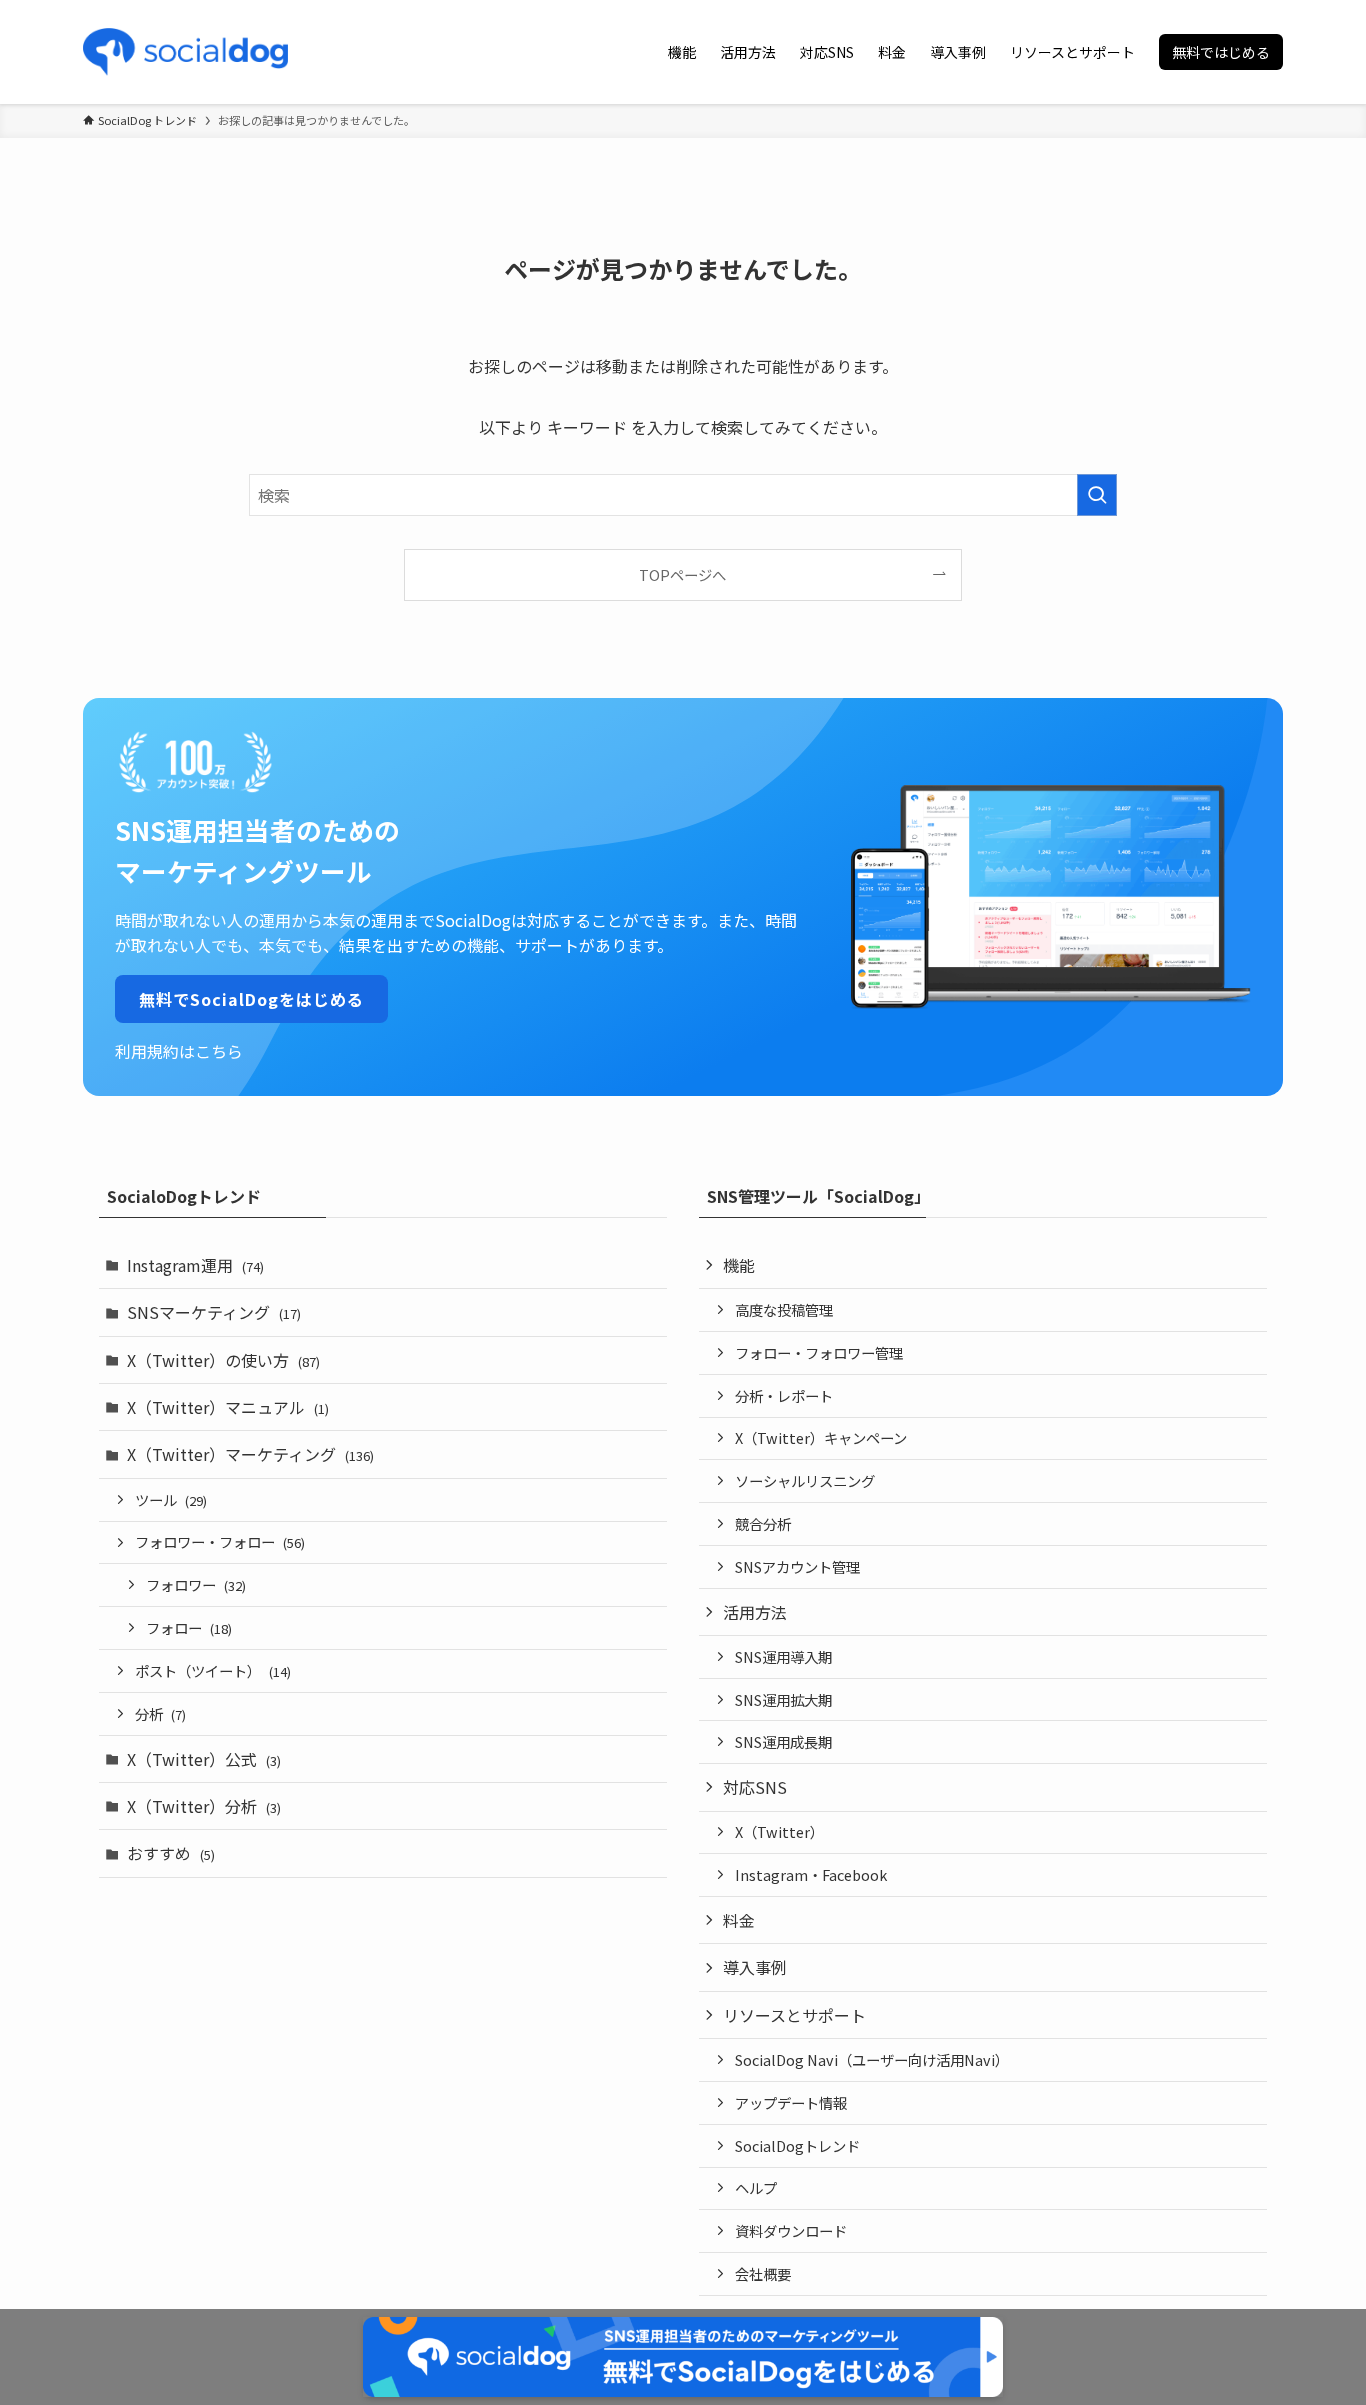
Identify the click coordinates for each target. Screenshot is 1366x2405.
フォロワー (196, 1584)
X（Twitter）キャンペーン (821, 1437)
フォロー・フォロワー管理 (819, 1352)
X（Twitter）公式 (204, 1759)
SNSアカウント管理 (797, 1566)
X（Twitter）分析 (204, 1806)
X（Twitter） (779, 1831)
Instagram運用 (195, 1265)
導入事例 (755, 1967)
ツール (171, 1499)
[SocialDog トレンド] (185, 52)
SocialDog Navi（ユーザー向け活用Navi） (872, 2059)
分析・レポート (784, 1395)
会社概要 (763, 2273)
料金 (739, 1920)
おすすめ (171, 1853)
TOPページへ (682, 574)
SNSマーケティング (214, 1312)
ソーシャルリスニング (805, 1480)
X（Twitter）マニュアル (228, 1407)
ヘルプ (756, 2187)
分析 (160, 1713)
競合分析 (763, 1523)
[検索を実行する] (1097, 495)
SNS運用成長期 (783, 1741)
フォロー (189, 1627)
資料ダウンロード (791, 2230)
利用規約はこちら (179, 1051)
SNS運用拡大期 (783, 1699)
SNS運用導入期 (783, 1656)
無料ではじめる (1221, 52)
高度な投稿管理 (784, 1309)
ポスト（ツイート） (213, 1670)
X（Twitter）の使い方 (223, 1360)
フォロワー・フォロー (220, 1541)
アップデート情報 (791, 2102)
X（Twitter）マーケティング (250, 1454)
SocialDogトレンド (797, 2145)
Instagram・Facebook (811, 1874)
